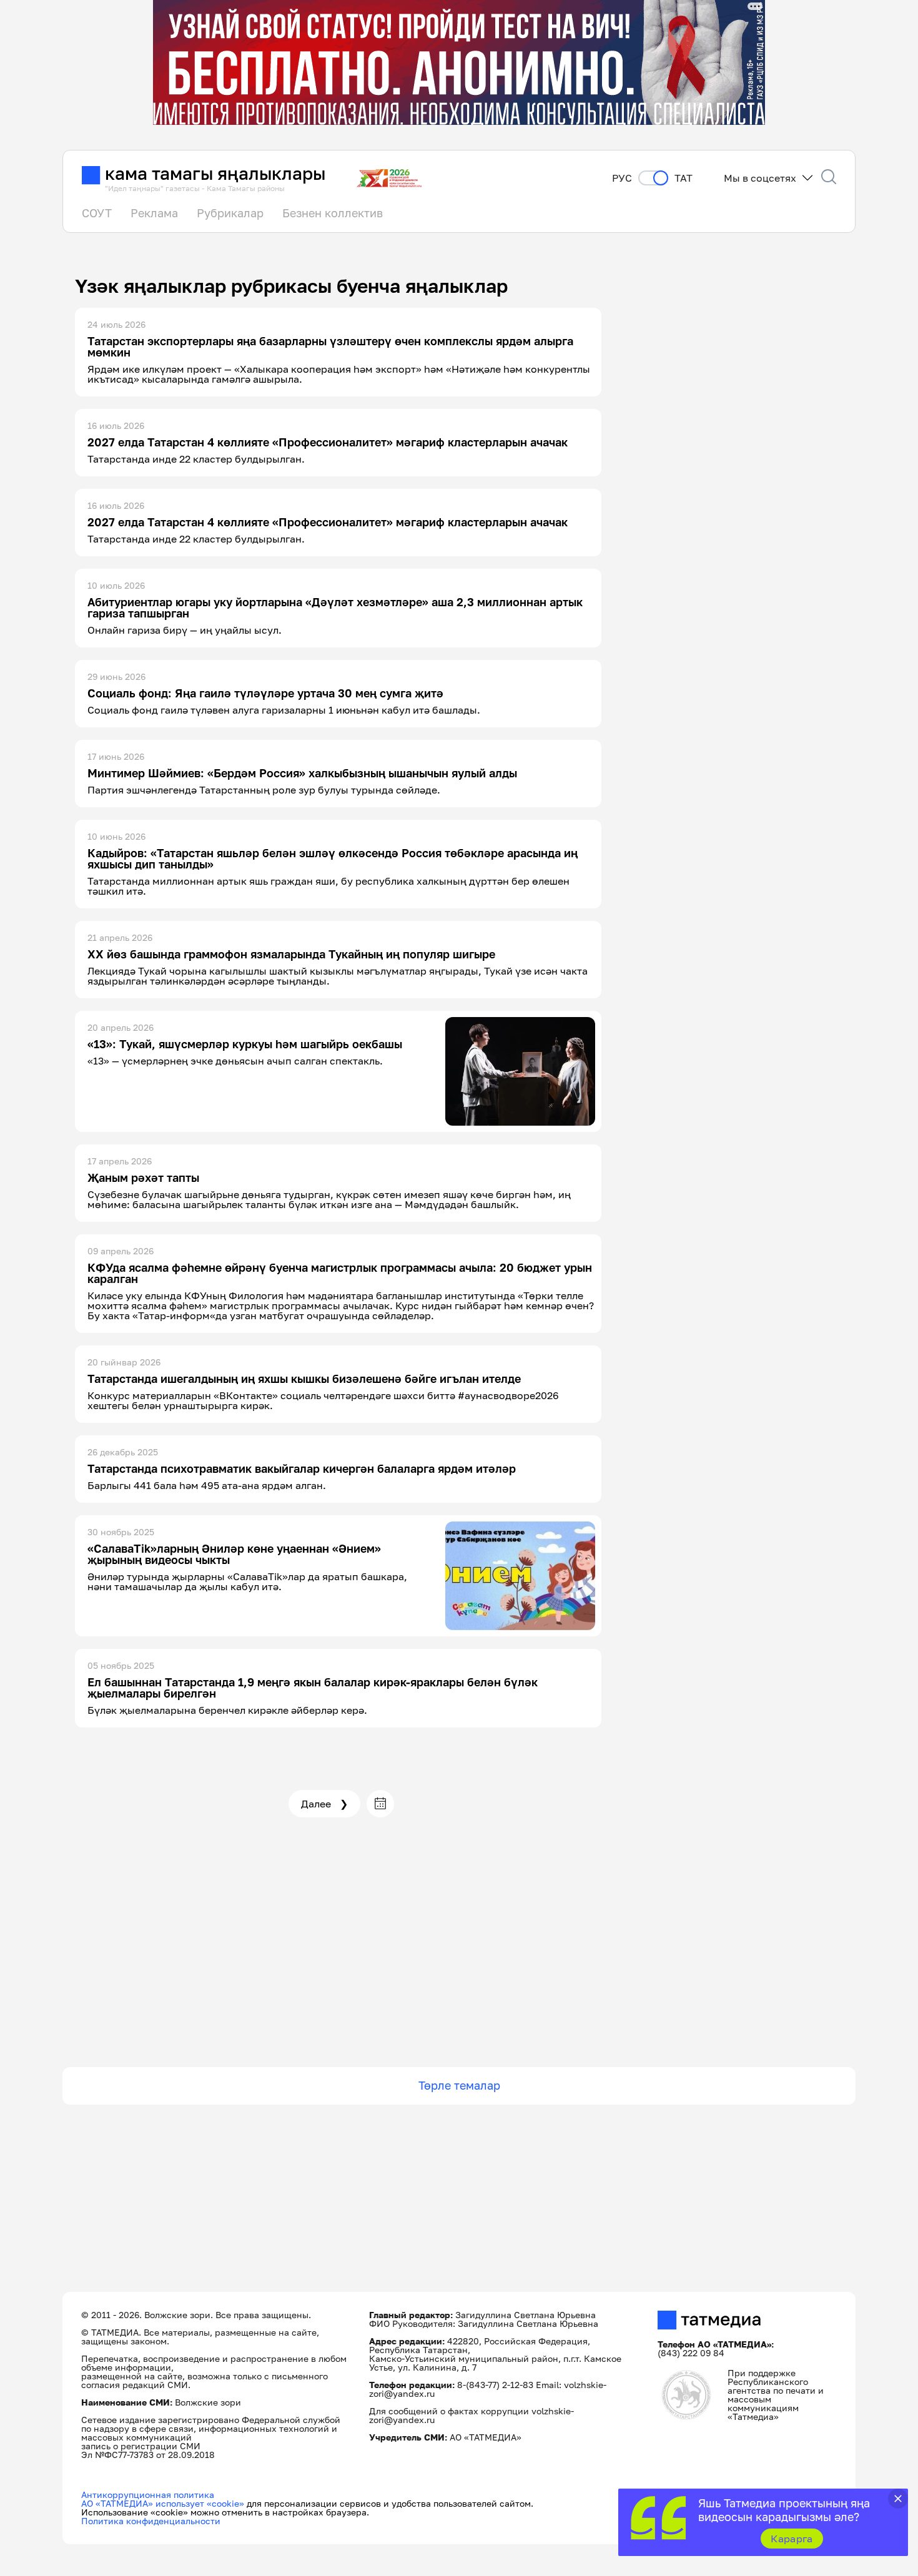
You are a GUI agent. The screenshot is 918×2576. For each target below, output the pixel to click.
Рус (622, 178)
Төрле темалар (459, 2085)
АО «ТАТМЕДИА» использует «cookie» (163, 2503)
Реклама (154, 213)
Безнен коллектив (333, 213)
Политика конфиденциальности (151, 2521)
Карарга (792, 2539)
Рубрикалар (230, 213)
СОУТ (97, 213)
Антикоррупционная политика (148, 2495)
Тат (684, 178)
